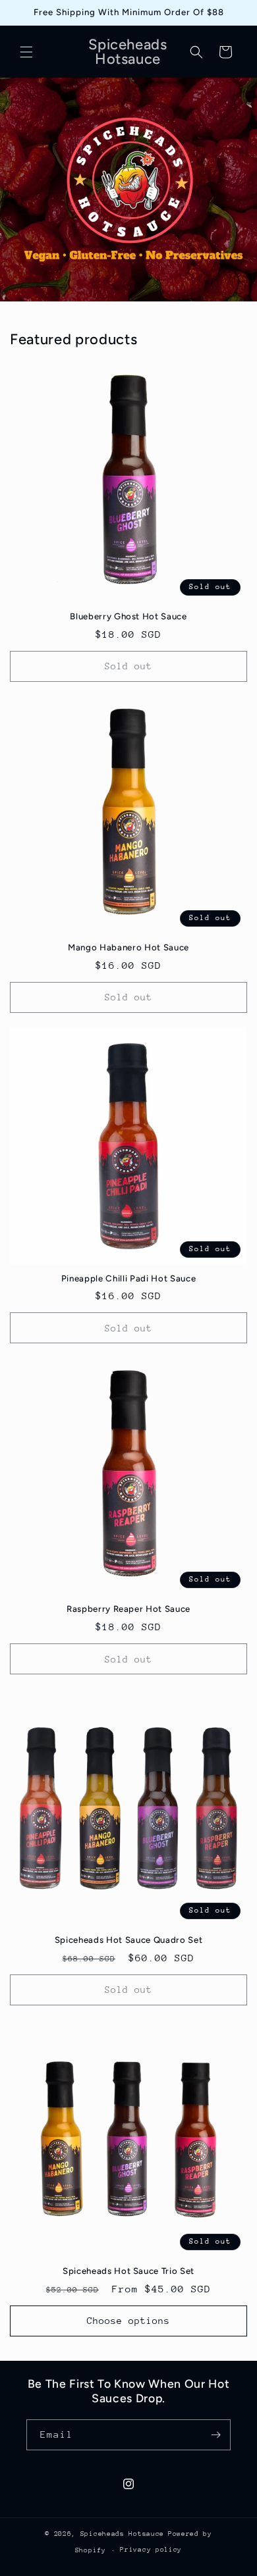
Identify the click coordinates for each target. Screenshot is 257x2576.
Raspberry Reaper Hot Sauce (128, 1609)
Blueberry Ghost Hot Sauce (128, 616)
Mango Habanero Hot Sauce (128, 947)
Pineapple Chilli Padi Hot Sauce (128, 1278)
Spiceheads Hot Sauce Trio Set (128, 2271)
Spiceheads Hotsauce (122, 2534)
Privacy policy (151, 2550)
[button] (26, 52)
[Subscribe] (215, 2435)
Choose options (128, 2321)
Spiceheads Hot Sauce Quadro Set (128, 1940)
